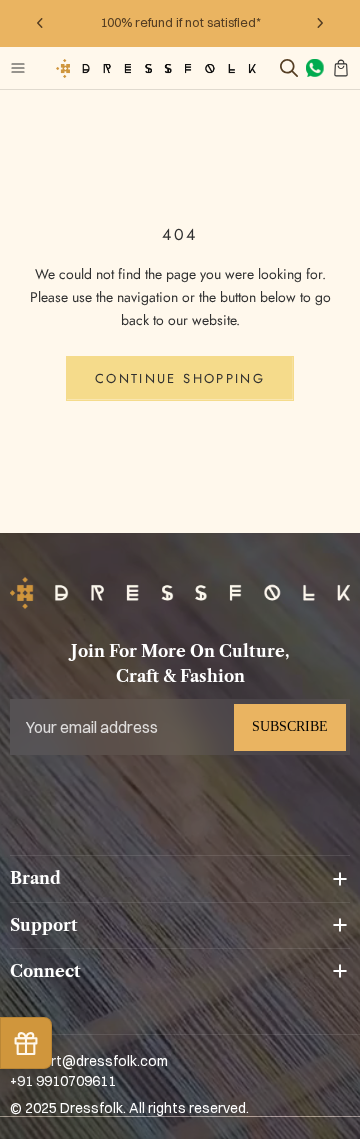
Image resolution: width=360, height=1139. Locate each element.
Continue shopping (180, 378)
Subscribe (290, 726)
